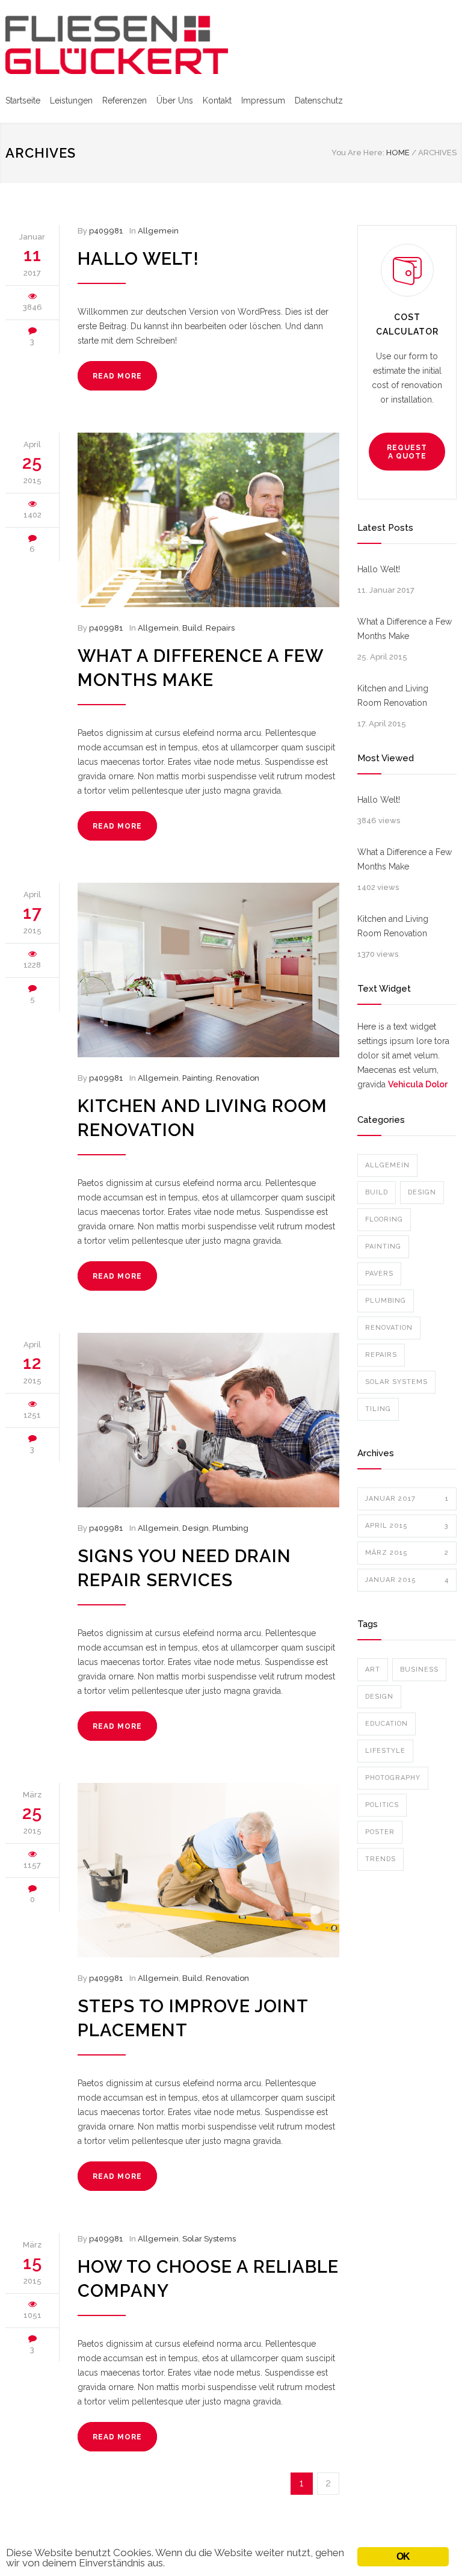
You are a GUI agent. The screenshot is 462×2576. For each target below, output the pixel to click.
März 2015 (407, 1553)
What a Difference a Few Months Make (405, 629)
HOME (398, 153)
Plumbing (230, 1528)
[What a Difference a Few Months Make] (208, 520)
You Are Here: (358, 153)
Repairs (220, 628)
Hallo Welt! (138, 259)
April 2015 (407, 1526)
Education (387, 1724)
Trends (380, 1859)
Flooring (384, 1219)
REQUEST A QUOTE (407, 452)
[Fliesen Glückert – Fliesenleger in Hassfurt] (117, 45)
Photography (393, 1778)
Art (373, 1669)
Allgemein (158, 231)
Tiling (378, 1409)
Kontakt (217, 100)
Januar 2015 (407, 1580)
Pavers (379, 1274)
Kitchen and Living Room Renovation (393, 696)
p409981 (106, 231)
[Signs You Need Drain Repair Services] (208, 1420)
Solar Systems (209, 2239)
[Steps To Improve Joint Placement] (208, 1870)
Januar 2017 (407, 1499)
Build (192, 628)
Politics (382, 1805)
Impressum (263, 100)
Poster (380, 1832)
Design (196, 1528)
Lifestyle (385, 1751)
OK (403, 2556)
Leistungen (71, 100)
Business (419, 1669)
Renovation (238, 1078)
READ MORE (117, 376)
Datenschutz (319, 100)
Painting (197, 1078)
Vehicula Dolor (418, 1084)
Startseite (23, 100)
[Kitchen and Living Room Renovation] (208, 970)
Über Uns (175, 100)
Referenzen (125, 100)
